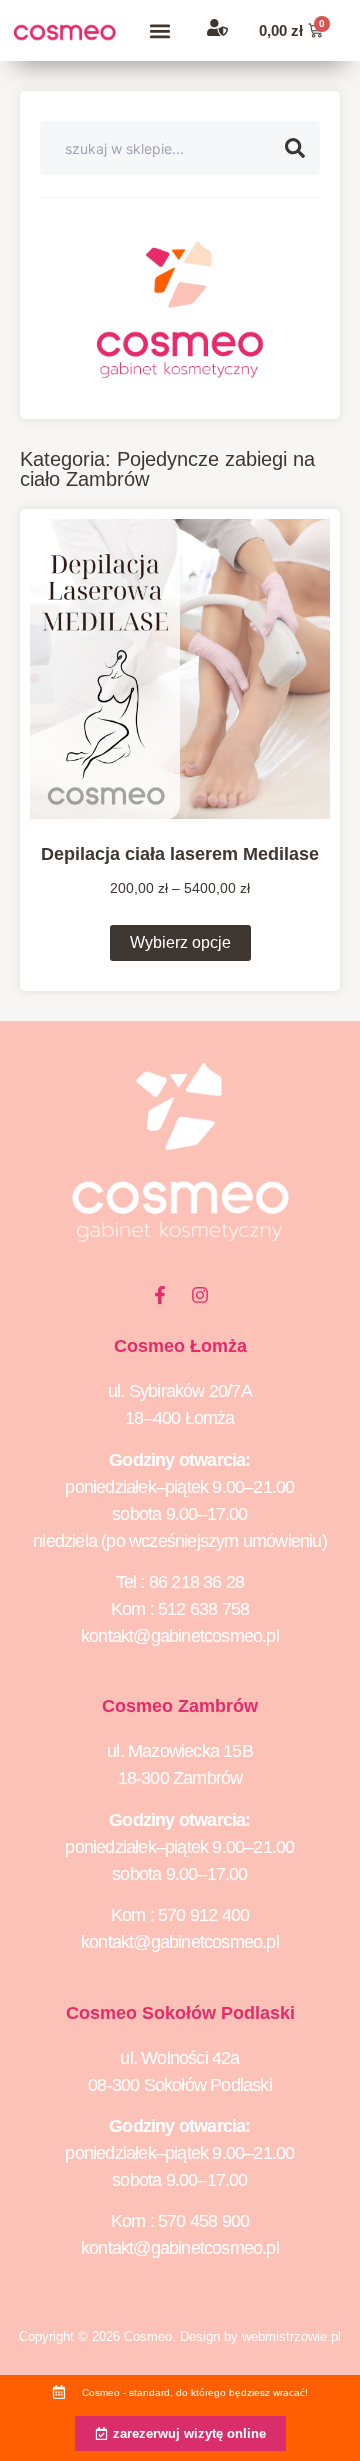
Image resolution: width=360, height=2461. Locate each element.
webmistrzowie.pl (291, 2336)
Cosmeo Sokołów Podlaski (180, 2013)
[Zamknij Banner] (340, 2397)
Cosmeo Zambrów (180, 1706)
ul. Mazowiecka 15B (180, 1751)
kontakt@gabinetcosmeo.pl (180, 1636)
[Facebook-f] (160, 1295)
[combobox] (162, 148)
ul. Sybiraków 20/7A (180, 1391)
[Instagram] (200, 1295)
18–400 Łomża (179, 1418)
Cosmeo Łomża (180, 1346)
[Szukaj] (302, 148)
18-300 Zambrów (180, 1778)
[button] (159, 30)
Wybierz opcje (180, 942)
